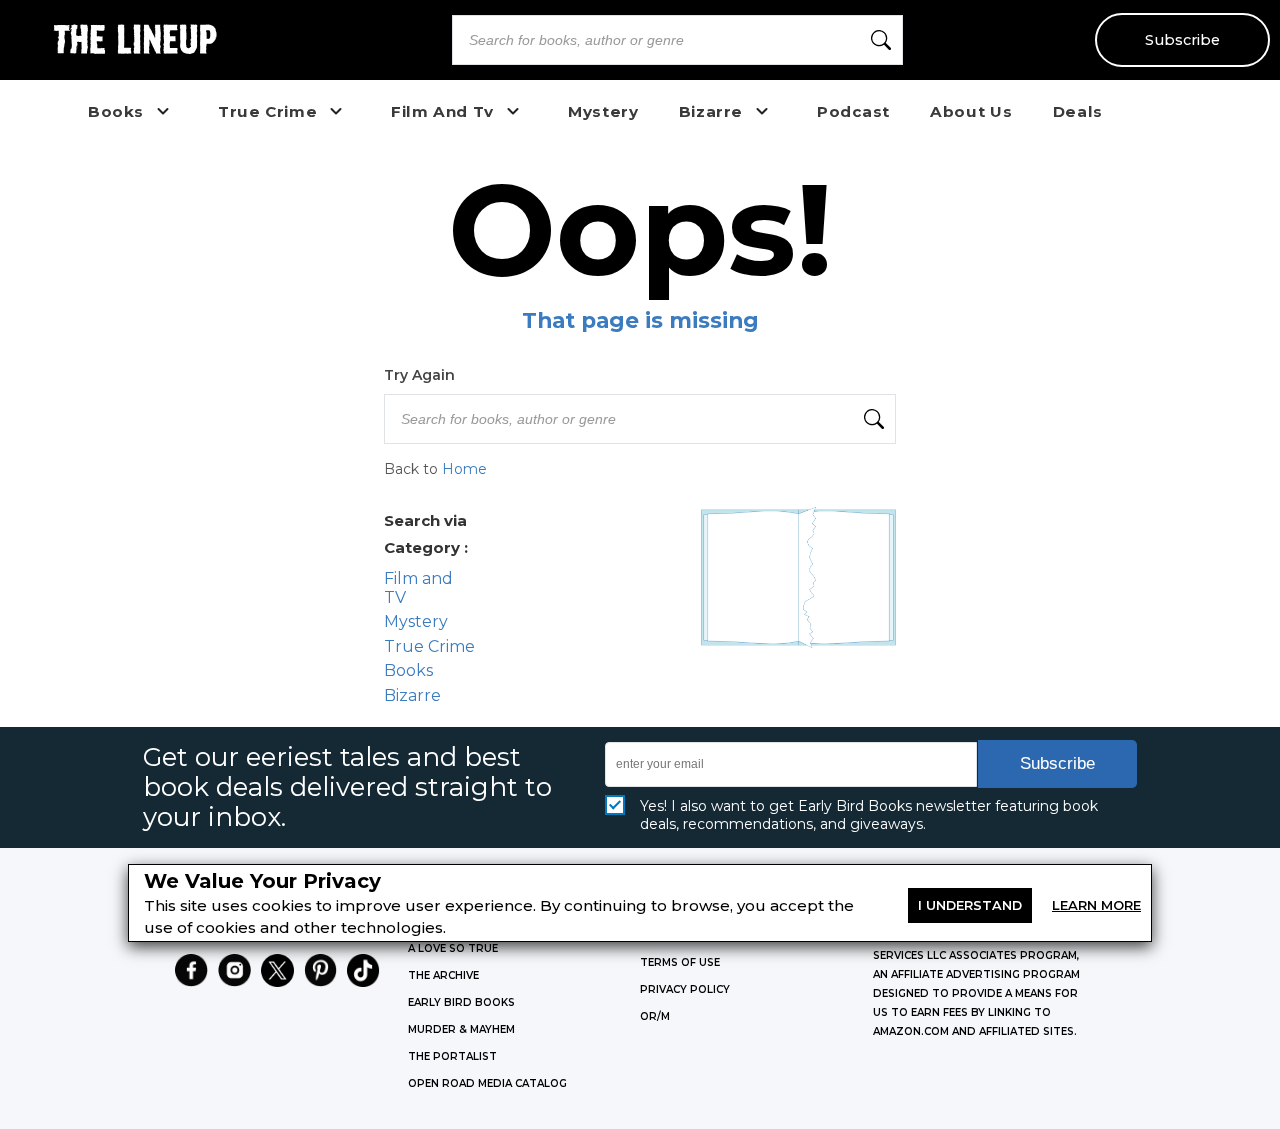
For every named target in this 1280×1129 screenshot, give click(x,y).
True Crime (429, 646)
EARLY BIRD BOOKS (461, 1002)
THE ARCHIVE (443, 975)
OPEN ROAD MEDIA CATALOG (487, 1083)
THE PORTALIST (452, 1056)
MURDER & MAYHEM (461, 1029)
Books (408, 670)
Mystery (416, 621)
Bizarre (412, 695)
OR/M (655, 1016)
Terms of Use (680, 962)
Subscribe (1182, 40)
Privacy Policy (685, 989)
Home (464, 469)
